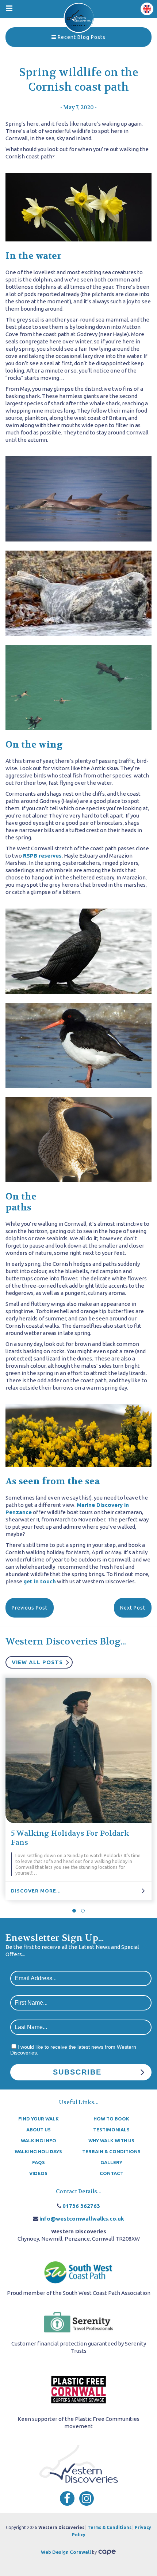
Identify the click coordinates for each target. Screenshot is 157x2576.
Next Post (133, 1608)
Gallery (111, 2162)
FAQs (39, 2162)
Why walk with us (111, 2140)
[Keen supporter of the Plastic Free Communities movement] (78, 2390)
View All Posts (37, 1662)
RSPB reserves (42, 856)
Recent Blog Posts (81, 37)
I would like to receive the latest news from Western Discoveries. (73, 2050)
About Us (39, 2130)
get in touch (40, 1581)
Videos (38, 2173)
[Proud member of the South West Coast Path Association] (78, 2272)
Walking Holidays (38, 2151)
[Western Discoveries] (79, 17)
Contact (112, 2173)
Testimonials (111, 2130)
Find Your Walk (39, 2119)
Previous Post (30, 1608)
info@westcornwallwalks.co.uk (82, 2219)
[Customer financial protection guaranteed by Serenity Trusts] (78, 2323)
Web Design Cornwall (66, 2552)
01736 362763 (81, 2206)
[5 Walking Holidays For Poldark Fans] (78, 1750)
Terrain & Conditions (111, 2151)
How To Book (111, 2119)
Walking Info (39, 2140)
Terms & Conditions (110, 2527)
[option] (78, 1789)
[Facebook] (67, 2498)
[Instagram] (87, 2498)
